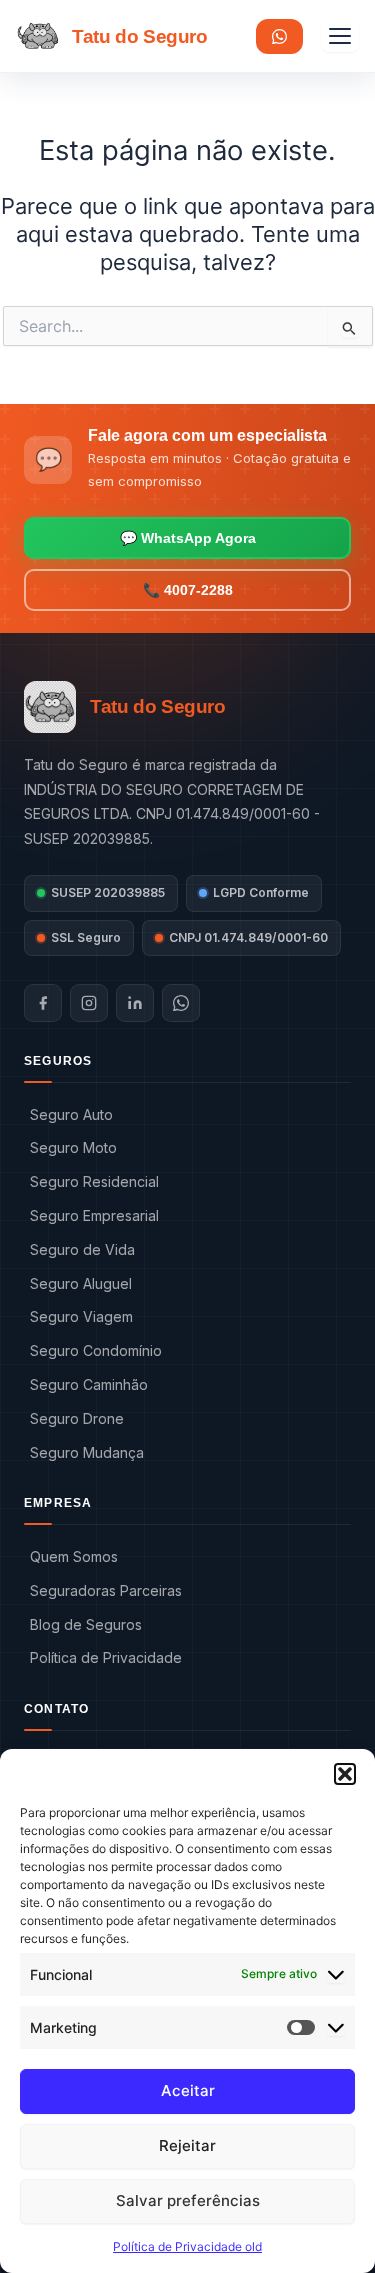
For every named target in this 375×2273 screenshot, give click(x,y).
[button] (345, 1774)
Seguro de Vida (82, 1249)
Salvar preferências (188, 2200)
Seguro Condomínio (96, 1350)
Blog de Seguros (86, 1624)
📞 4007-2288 (188, 590)
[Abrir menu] (340, 36)
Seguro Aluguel (81, 1283)
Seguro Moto (73, 1147)
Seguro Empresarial (94, 1215)
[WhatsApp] (181, 1003)
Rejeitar (187, 2145)
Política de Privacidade (106, 1657)
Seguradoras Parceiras (106, 1590)
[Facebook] (43, 1003)
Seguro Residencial (94, 1181)
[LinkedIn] (135, 1003)
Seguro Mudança (87, 1452)
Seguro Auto (71, 1114)
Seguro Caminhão (89, 1384)
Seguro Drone (77, 1418)
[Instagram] (89, 1003)
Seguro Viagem (81, 1316)
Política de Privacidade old (187, 2246)
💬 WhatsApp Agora (188, 538)
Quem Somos (74, 1556)
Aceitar (188, 2090)
